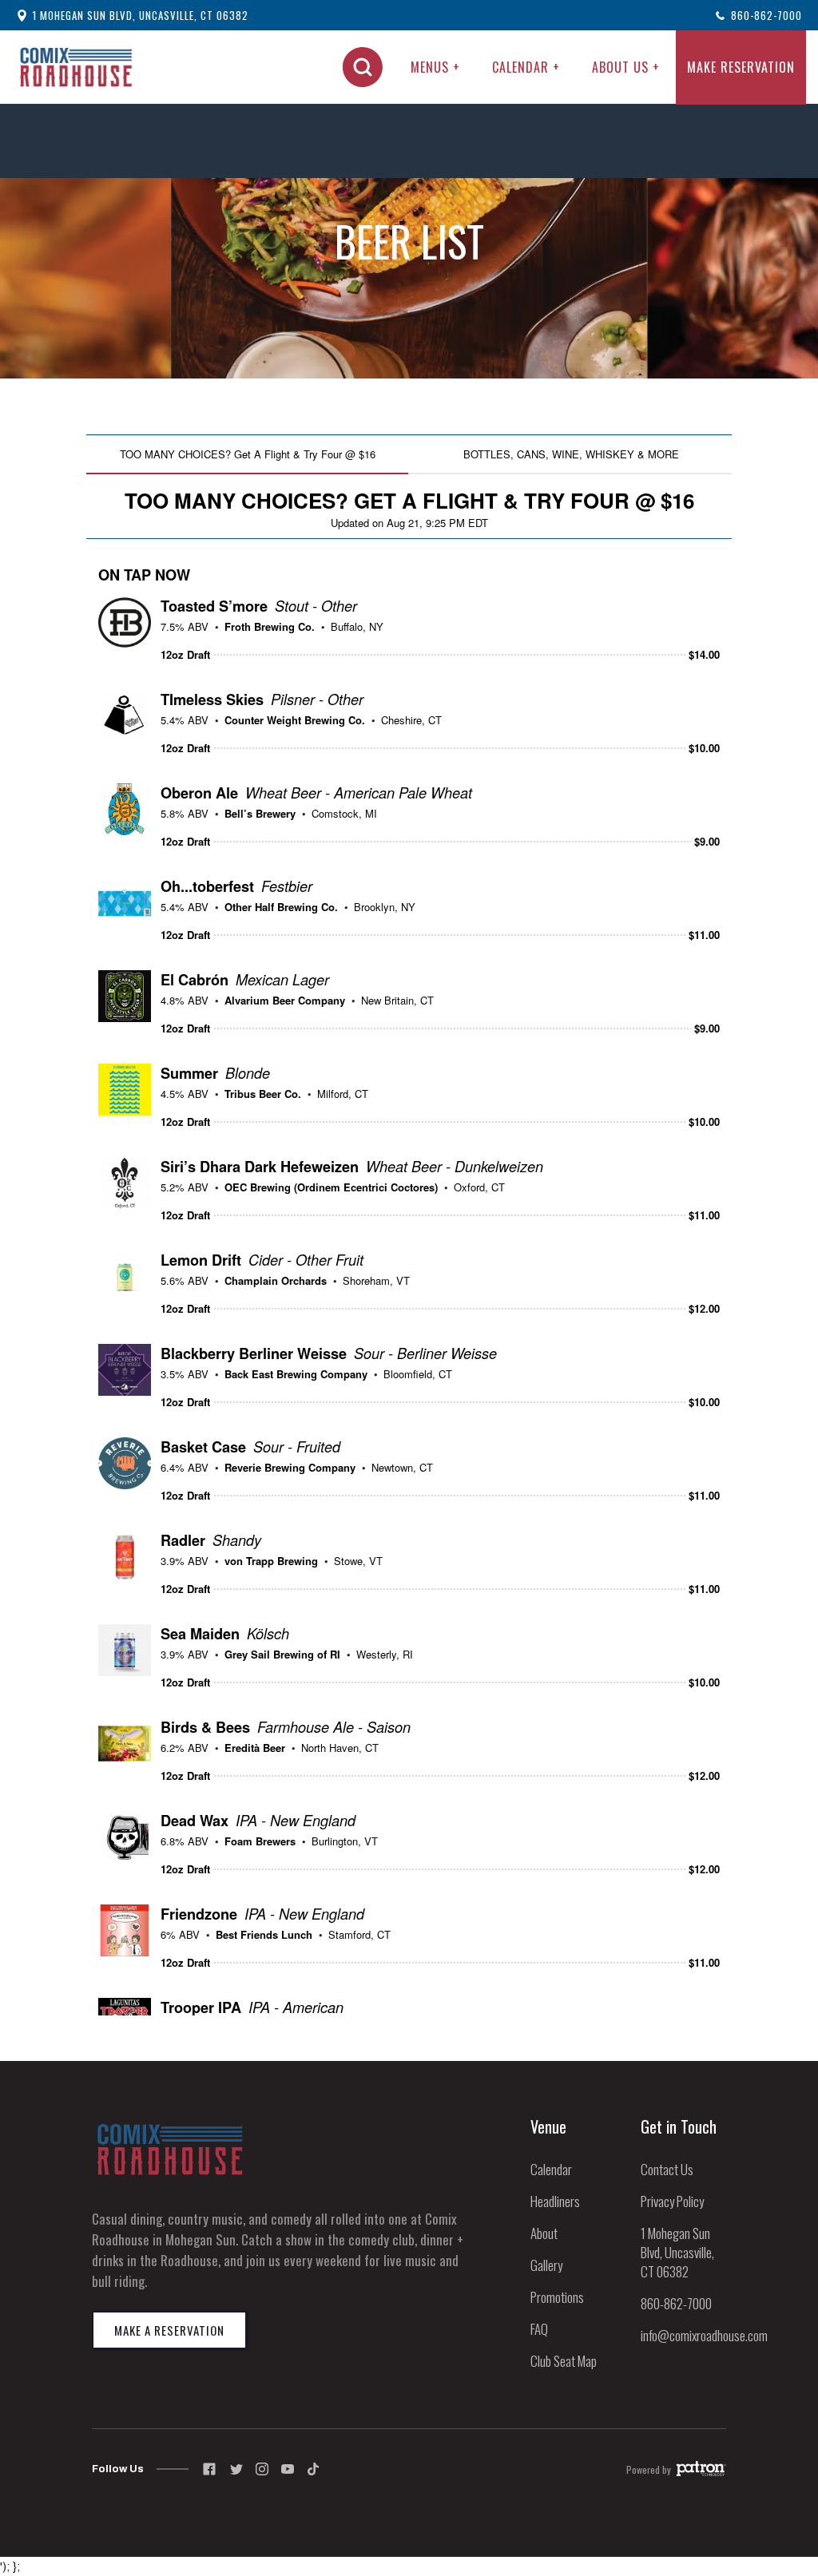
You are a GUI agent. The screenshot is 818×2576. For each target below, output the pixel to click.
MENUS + (435, 67)
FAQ (539, 2329)
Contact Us (667, 2169)
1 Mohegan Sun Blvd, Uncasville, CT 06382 (677, 2252)
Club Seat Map (564, 2361)
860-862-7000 (676, 2303)
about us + (626, 67)
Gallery (546, 2265)
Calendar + (526, 67)
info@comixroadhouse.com (704, 2335)
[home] (76, 67)
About (544, 2233)
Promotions (557, 2297)
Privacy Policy (672, 2201)
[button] (435, 67)
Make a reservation (169, 2330)
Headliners (555, 2201)
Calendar (551, 2169)
